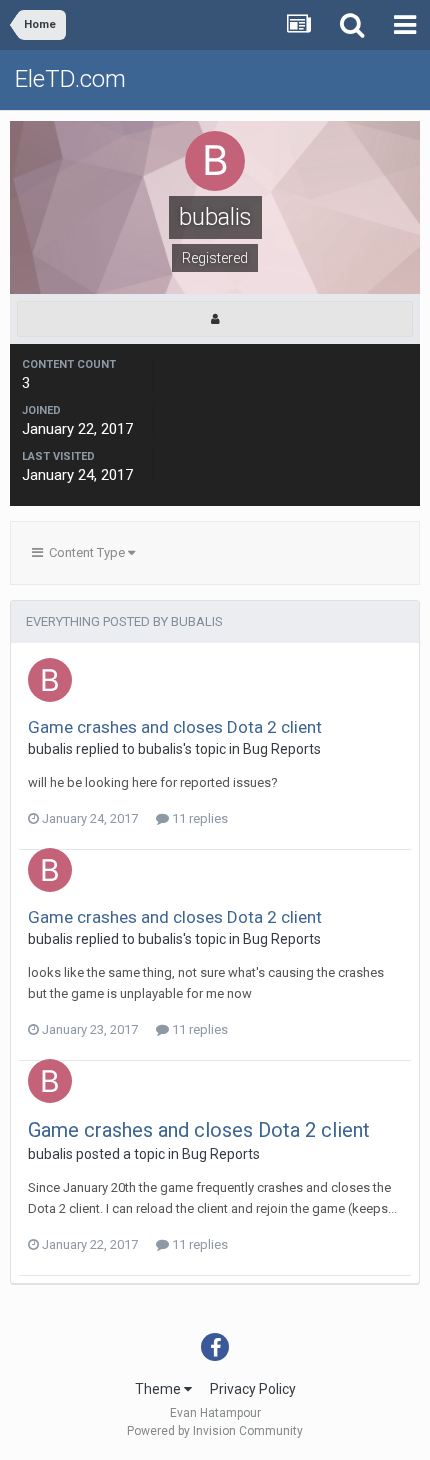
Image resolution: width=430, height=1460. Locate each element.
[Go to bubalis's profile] (50, 680)
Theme (159, 1389)
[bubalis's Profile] (215, 319)
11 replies (198, 818)
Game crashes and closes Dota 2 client (175, 727)
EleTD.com (70, 79)
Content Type (85, 552)
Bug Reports (282, 749)
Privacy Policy (253, 1389)
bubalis (50, 749)
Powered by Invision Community (215, 1431)
